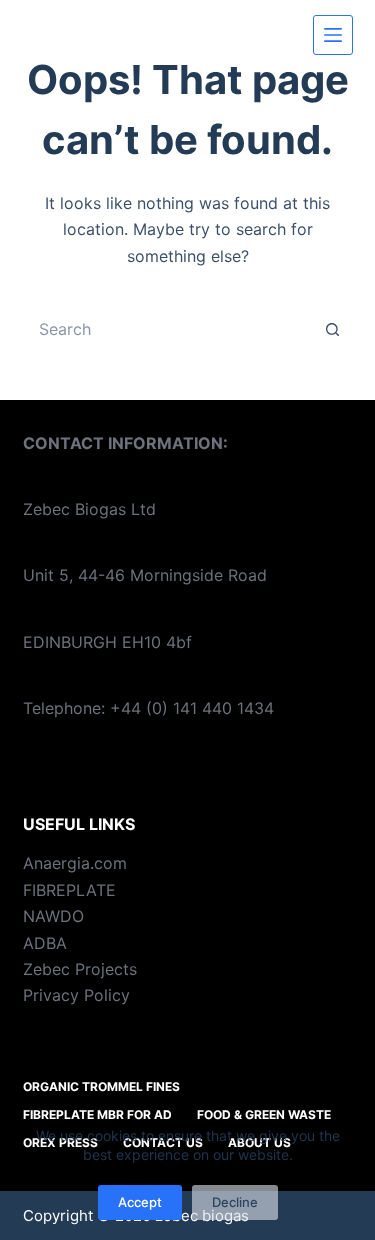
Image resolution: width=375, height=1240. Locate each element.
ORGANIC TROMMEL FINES (101, 1086)
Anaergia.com (75, 863)
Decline (235, 1202)
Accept (140, 1202)
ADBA (45, 943)
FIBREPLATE (69, 890)
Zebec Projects (80, 969)
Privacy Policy (76, 995)
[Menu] (333, 35)
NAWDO (53, 916)
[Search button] (333, 329)
